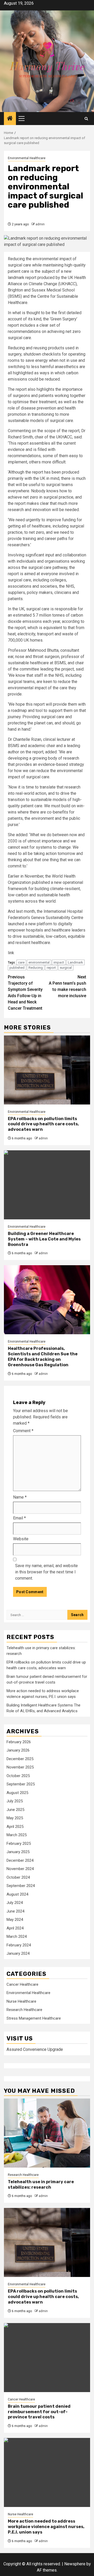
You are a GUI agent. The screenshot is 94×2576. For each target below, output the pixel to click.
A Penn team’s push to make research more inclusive (67, 986)
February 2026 (19, 1742)
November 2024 (20, 1869)
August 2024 (17, 1894)
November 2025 (20, 1767)
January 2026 (18, 1750)
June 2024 (15, 1911)
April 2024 (15, 1928)
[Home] (10, 119)
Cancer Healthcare (22, 1984)
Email (19, 1518)
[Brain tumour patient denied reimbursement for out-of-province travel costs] (47, 2358)
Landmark (75, 962)
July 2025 (15, 1801)
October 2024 (18, 1877)
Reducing (36, 968)
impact (59, 962)
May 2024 (15, 1920)
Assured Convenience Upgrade (35, 2049)
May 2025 (15, 1818)
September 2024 (21, 1886)
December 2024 (20, 1860)
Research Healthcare (24, 2010)
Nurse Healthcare (21, 2001)
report (51, 968)
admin (40, 224)
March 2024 (17, 1936)
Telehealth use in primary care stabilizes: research (41, 2184)
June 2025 (15, 1810)
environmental (39, 962)
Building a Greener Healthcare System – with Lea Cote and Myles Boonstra (44, 1239)
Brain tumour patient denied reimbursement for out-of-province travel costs (39, 2412)
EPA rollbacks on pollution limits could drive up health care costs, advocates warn (43, 1124)
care (21, 962)
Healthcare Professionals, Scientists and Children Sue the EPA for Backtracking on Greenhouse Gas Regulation (43, 1357)
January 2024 (18, 1953)
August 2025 (17, 1793)
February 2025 (19, 1843)
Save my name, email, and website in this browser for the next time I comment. (46, 1572)
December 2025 (20, 1759)
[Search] (86, 119)
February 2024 (19, 1945)
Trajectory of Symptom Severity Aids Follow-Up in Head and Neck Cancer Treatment (25, 993)
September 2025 (21, 1784)
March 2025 (17, 1835)
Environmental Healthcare (27, 158)
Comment (23, 1431)
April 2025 (15, 1827)
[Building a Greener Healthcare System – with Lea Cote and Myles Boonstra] (47, 1185)
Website (21, 1539)
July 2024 (15, 1903)
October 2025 (18, 1776)
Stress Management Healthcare (34, 2018)
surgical (66, 968)
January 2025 (18, 1852)
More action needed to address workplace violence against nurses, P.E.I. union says (46, 2527)
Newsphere (75, 2564)
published (17, 968)
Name (20, 1497)
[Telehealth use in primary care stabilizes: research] (47, 2133)
